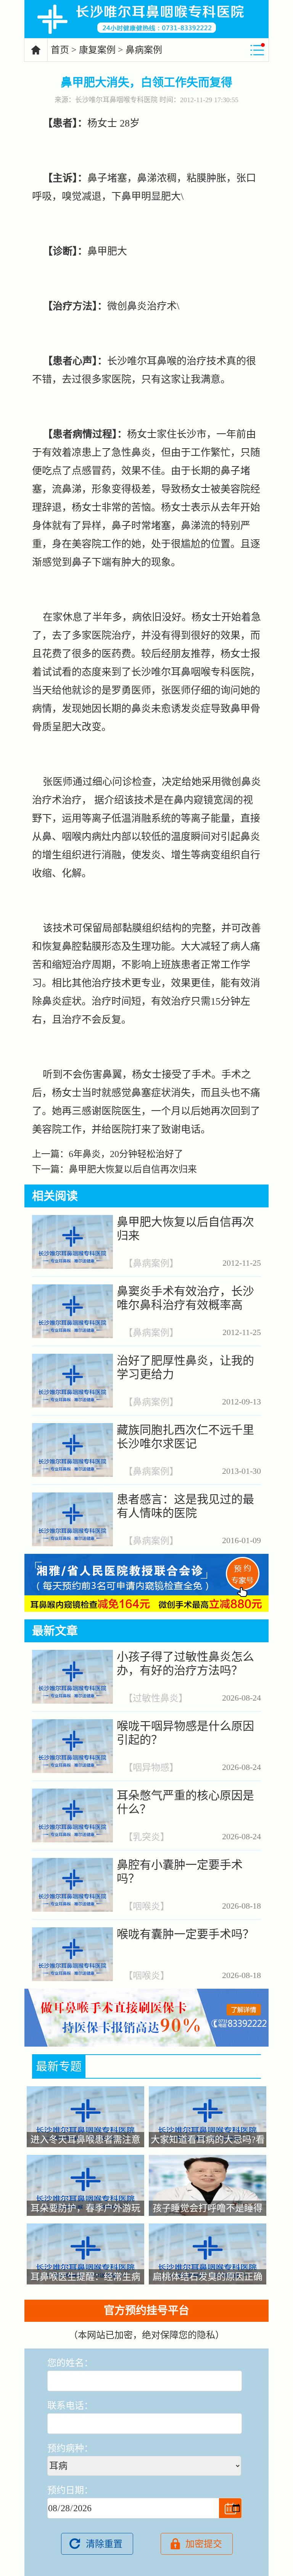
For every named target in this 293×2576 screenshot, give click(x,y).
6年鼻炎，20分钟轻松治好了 (126, 1154)
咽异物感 (151, 1768)
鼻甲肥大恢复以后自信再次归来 (133, 1169)
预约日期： (70, 2490)
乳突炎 (146, 1837)
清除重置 (104, 2544)
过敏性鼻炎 (156, 1698)
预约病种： (70, 2448)
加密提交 (204, 2544)
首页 (60, 50)
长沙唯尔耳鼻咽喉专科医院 (116, 100)
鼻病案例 (144, 50)
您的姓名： (70, 2363)
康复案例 (97, 50)
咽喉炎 (146, 1907)
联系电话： (70, 2406)
